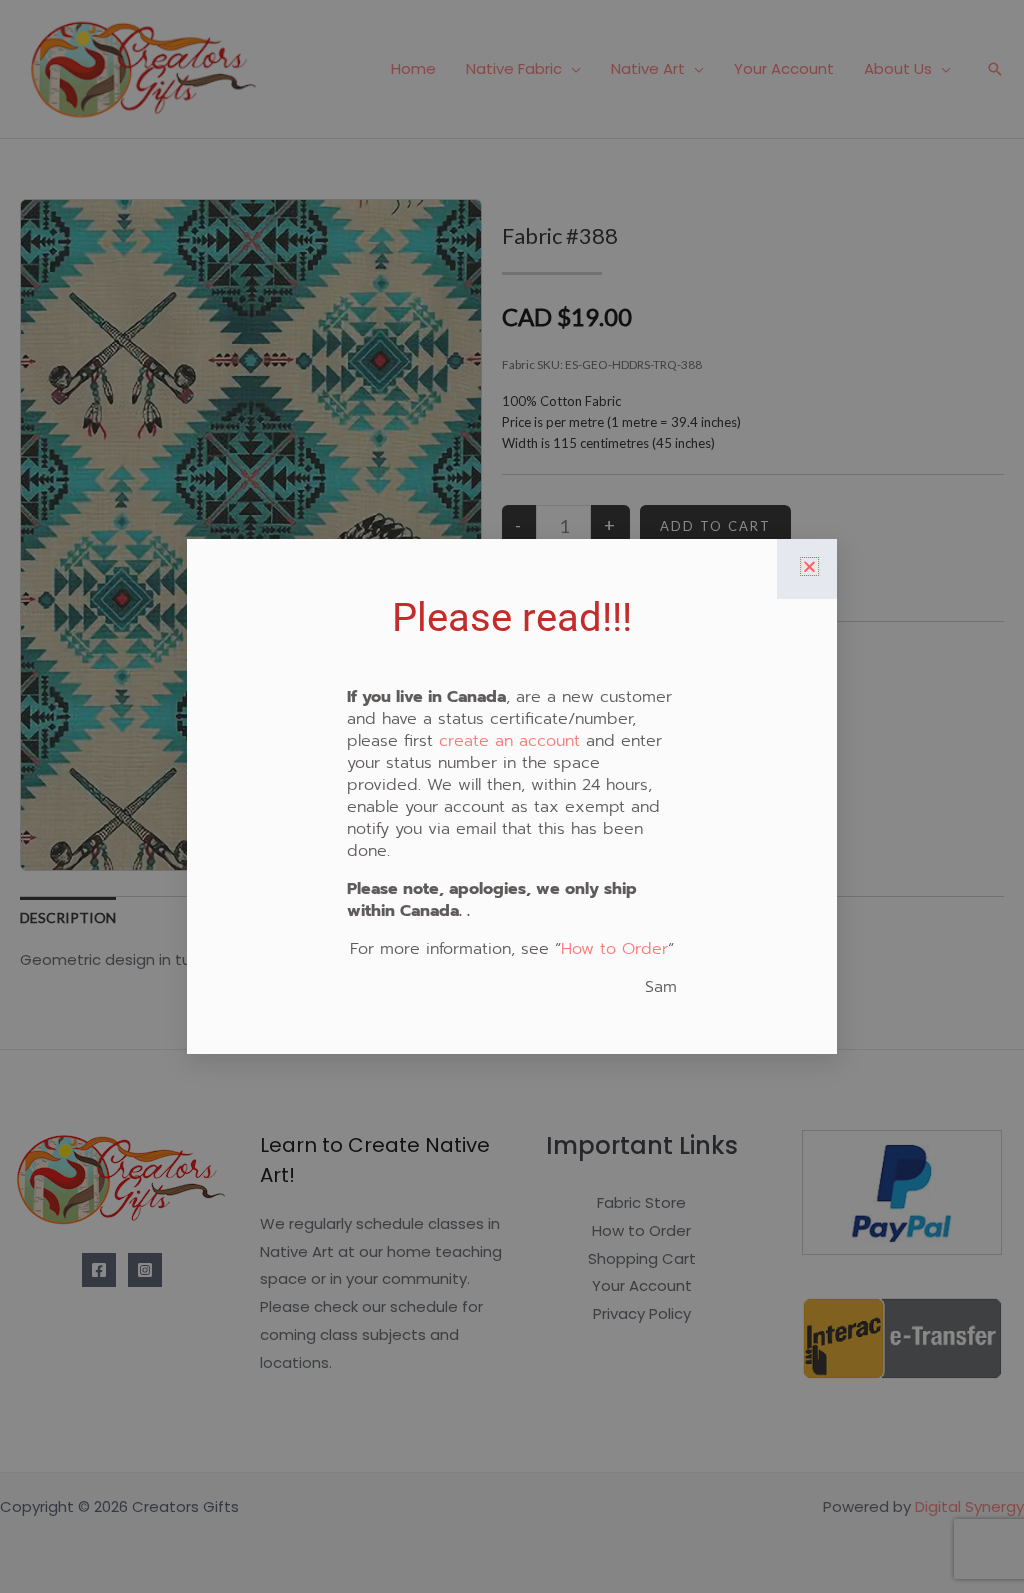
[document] (512, 796)
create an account (509, 741)
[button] (809, 566)
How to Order (614, 949)
